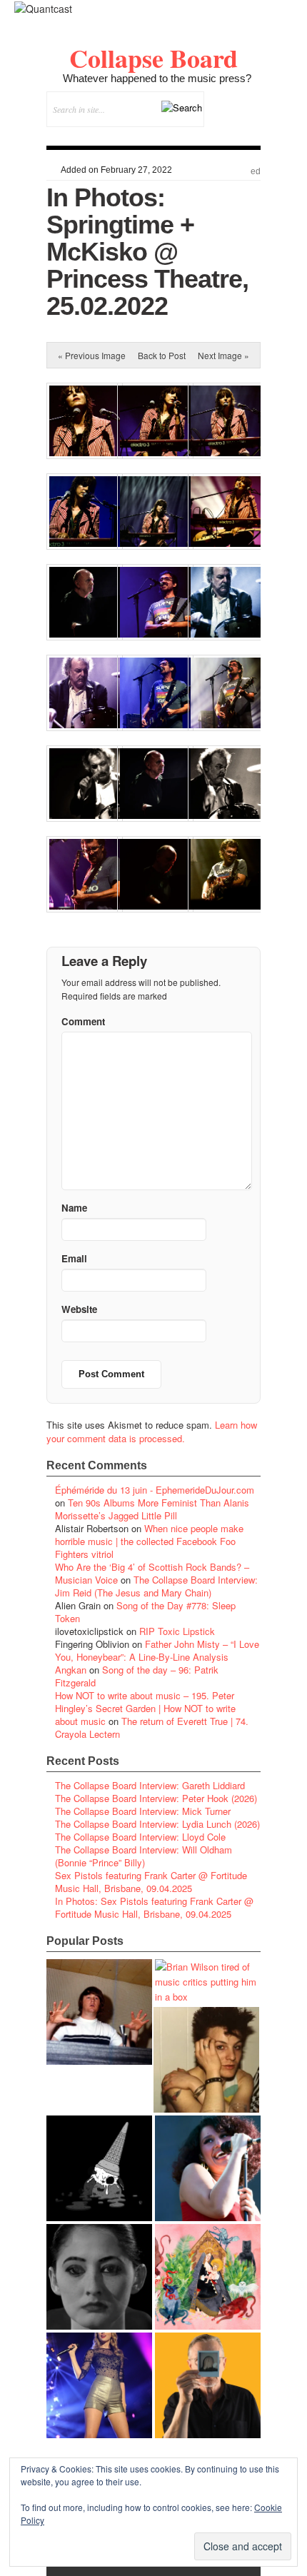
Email (230, 135)
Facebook (211, 135)
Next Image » (223, 355)
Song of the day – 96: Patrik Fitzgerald (137, 1676)
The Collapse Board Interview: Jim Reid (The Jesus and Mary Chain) (156, 1586)
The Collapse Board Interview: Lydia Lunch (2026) (157, 1824)
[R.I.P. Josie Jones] (99, 2277)
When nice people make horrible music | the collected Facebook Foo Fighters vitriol (149, 1541)
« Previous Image (92, 355)
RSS (250, 135)
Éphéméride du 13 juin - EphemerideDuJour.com (155, 1490)
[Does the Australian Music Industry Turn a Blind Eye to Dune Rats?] (99, 2168)
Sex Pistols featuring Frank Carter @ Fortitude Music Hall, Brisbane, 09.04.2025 (151, 1882)
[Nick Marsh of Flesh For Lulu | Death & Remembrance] (206, 2060)
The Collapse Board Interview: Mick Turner (143, 1811)
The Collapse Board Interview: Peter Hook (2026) (156, 1798)
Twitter (192, 135)
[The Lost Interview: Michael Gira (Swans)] (208, 2385)
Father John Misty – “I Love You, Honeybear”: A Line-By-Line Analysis (157, 1650)
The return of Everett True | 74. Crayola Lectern (152, 1727)
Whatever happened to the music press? (157, 78)
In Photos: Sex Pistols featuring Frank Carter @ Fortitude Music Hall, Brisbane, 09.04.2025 (154, 1907)
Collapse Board (153, 58)
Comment (83, 1021)
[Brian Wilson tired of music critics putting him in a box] (208, 1982)
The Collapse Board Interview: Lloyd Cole (140, 1837)
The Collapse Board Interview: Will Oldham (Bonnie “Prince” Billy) (144, 1856)
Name (74, 1208)
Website (79, 1309)
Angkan (71, 1670)
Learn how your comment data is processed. (152, 1432)
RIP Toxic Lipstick (177, 1631)
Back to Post (162, 355)
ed (256, 171)
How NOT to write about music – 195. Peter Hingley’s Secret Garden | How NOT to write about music (145, 1708)
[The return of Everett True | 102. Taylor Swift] (99, 2385)
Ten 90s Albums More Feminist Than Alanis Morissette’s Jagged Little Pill (152, 1509)
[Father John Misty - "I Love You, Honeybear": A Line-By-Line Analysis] (208, 2277)
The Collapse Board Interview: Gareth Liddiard (150, 1785)
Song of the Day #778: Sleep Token (145, 1612)
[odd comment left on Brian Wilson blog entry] (99, 2012)
